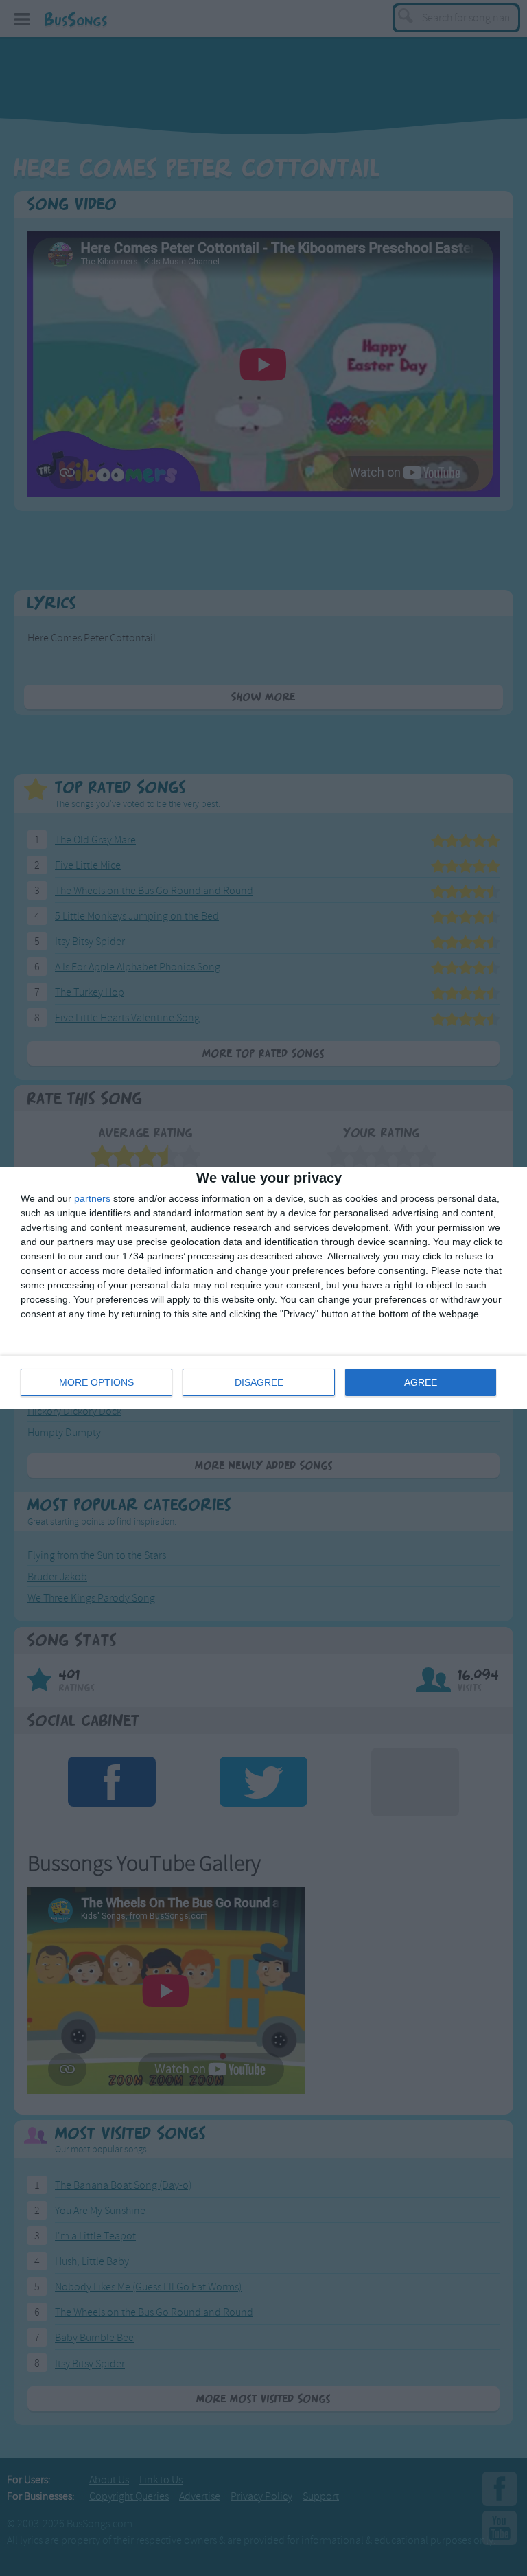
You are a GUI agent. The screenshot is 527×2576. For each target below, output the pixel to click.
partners (92, 1198)
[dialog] (263, 1288)
